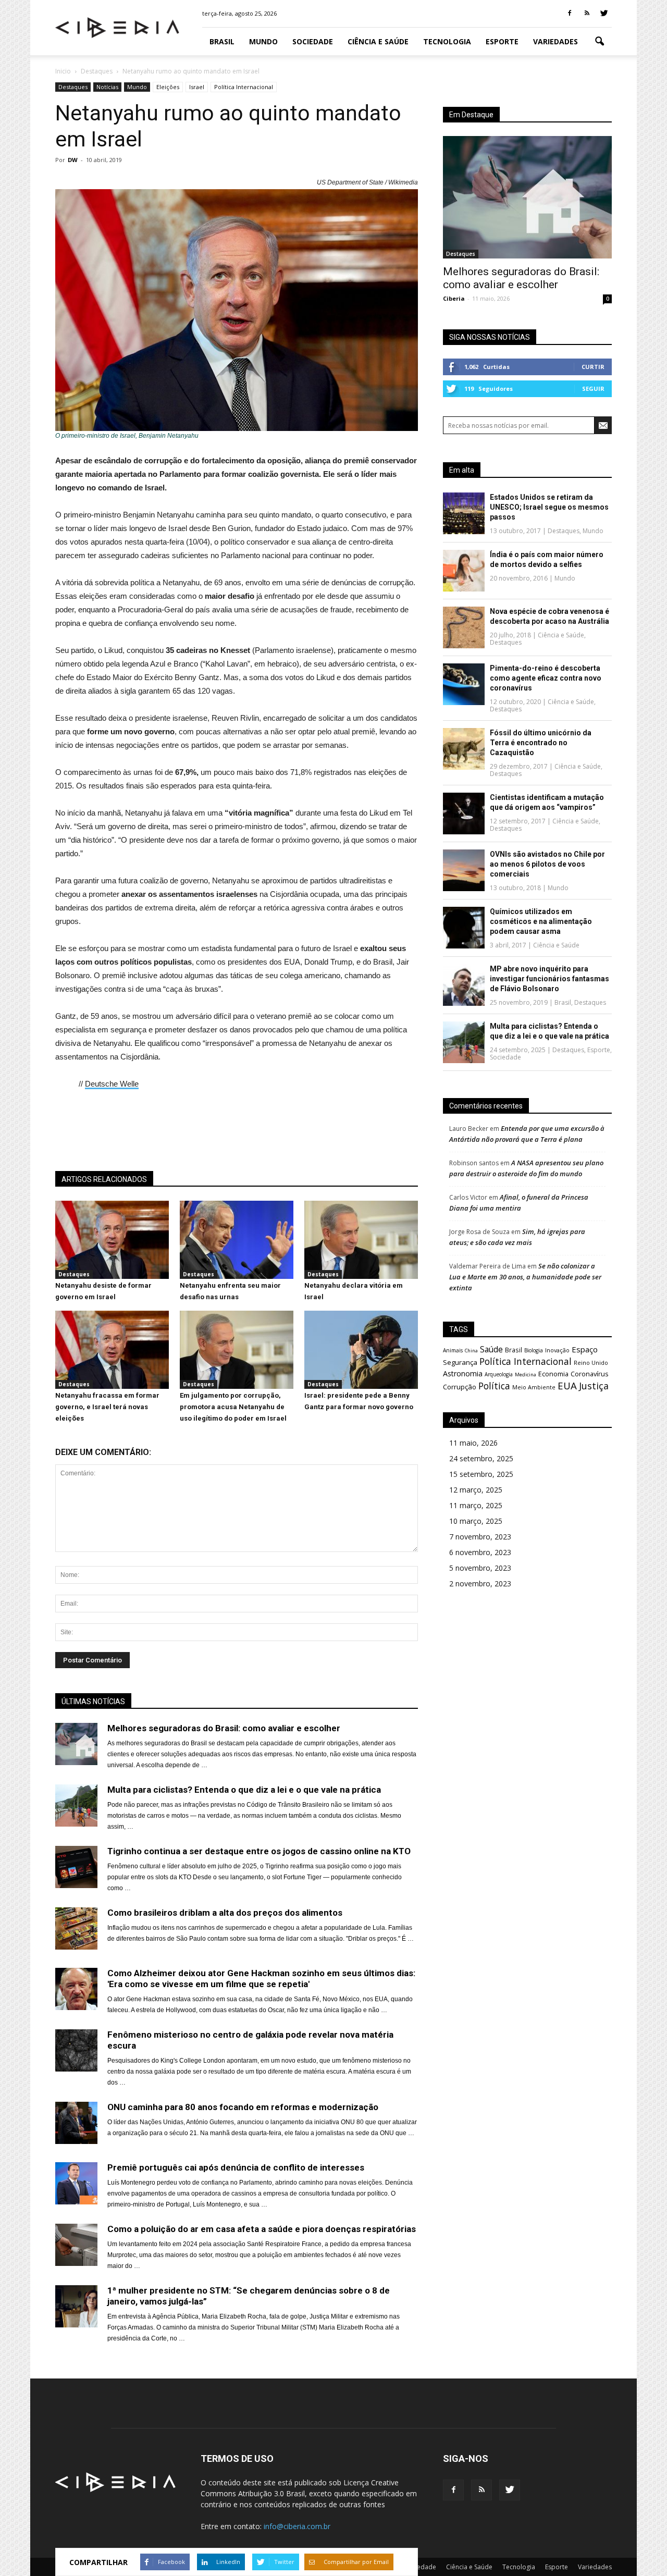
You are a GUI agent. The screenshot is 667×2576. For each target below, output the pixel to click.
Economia (553, 1374)
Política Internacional (244, 87)
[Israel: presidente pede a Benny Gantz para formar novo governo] (361, 1386)
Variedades (555, 41)
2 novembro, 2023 (480, 1583)
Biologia (534, 1350)
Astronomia (463, 1373)
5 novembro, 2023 (480, 1568)
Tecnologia (447, 41)
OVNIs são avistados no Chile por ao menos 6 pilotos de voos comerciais (547, 864)
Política (494, 1386)
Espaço (585, 1349)
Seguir (593, 389)
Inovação (557, 1350)
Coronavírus (590, 1374)
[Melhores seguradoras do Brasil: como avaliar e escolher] (527, 197)
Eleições (168, 87)
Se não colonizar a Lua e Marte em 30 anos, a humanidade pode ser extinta (525, 1277)
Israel (197, 87)
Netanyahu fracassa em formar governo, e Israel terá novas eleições (107, 1407)
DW (73, 160)
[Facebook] (570, 14)
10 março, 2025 (476, 1521)
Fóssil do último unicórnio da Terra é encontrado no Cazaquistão (541, 743)
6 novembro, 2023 (480, 1552)
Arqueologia (499, 1374)
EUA (567, 1385)
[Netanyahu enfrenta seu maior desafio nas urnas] (237, 1276)
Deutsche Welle (112, 1084)
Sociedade (313, 41)
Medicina (526, 1375)
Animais (453, 1350)
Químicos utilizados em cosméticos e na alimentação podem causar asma (541, 921)
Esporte (502, 41)
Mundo (263, 41)
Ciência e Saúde (378, 41)
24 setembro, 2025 (481, 1458)
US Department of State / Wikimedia (367, 182)
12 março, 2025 (476, 1490)
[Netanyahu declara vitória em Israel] (361, 1276)
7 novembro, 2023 (480, 1537)
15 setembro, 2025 (481, 1474)
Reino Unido (591, 1363)
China (471, 1351)
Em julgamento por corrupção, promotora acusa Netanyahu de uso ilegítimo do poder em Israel (233, 1407)
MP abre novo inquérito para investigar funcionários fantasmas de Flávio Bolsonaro (549, 979)
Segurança (460, 1362)
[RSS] (587, 14)
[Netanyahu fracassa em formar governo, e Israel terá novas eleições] (112, 1386)
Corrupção (460, 1387)
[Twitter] (604, 14)
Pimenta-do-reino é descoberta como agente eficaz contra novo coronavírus (546, 678)
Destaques (73, 87)
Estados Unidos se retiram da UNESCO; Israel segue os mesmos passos (549, 507)
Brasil (222, 41)
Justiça (594, 1386)
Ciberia (454, 298)
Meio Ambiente (534, 1387)
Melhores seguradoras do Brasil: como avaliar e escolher (521, 278)
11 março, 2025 (476, 1505)
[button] (599, 42)
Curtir (593, 367)
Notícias (107, 87)
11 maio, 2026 (473, 1443)
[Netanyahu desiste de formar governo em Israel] (112, 1276)
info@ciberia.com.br (297, 2526)
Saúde (491, 1349)
